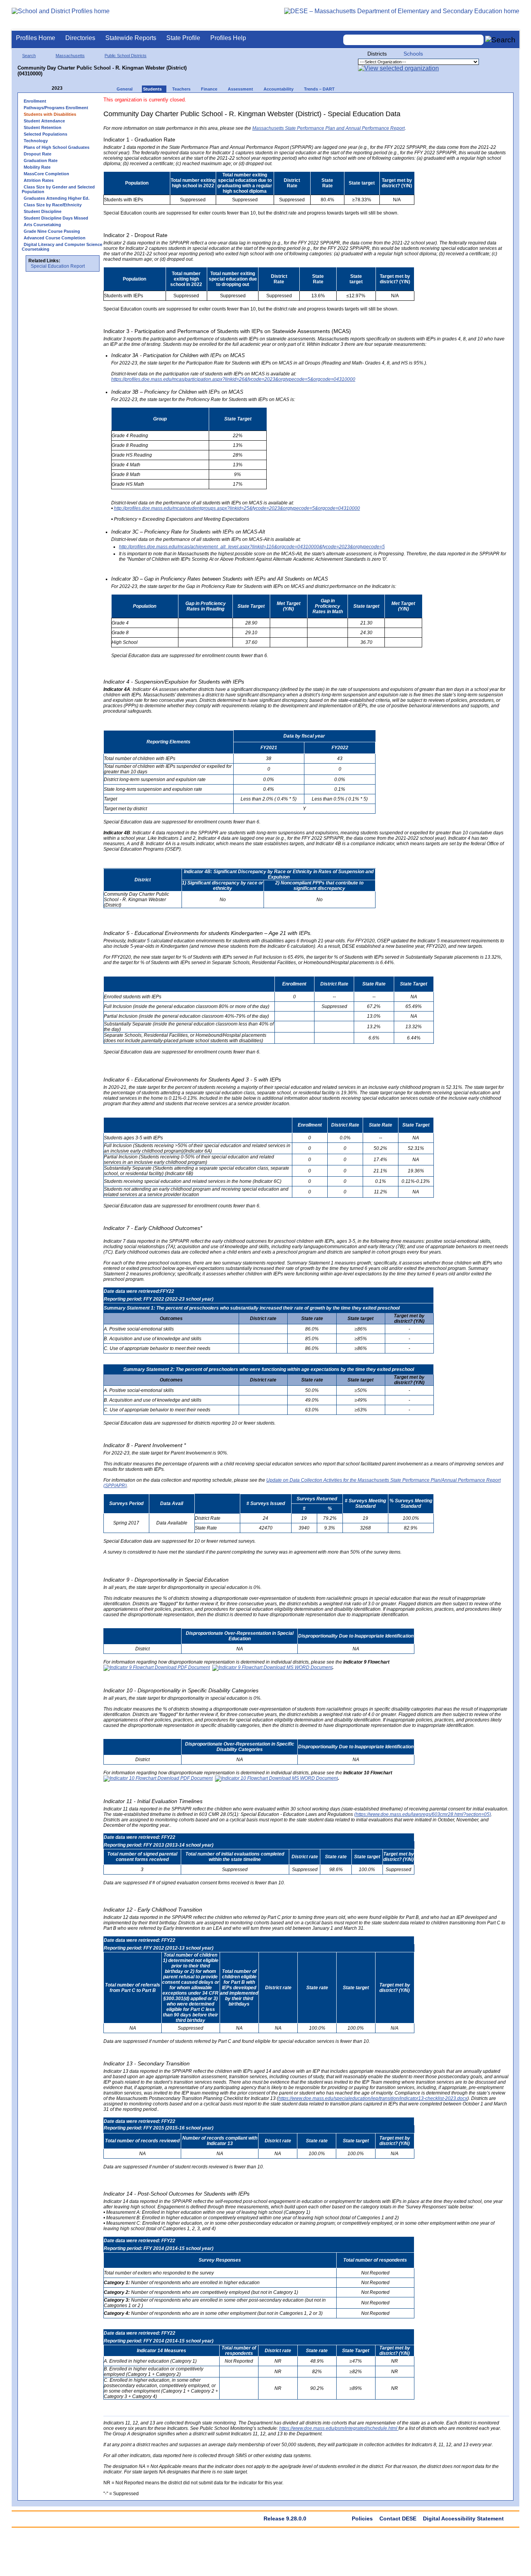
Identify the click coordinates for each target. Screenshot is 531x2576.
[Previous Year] (46, 88)
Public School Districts (126, 56)
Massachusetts (70, 56)
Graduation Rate (41, 160)
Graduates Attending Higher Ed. (57, 198)
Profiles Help (228, 38)
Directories (80, 38)
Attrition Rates (39, 180)
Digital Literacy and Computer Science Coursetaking (62, 247)
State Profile (183, 38)
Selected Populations (45, 134)
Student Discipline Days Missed (56, 218)
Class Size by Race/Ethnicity (53, 205)
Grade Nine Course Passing (52, 231)
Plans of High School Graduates (57, 147)
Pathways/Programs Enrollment (56, 108)
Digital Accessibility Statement (463, 2518)
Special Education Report (58, 266)
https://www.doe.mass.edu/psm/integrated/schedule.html (339, 2428)
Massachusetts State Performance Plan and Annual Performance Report (328, 128)
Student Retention (43, 127)
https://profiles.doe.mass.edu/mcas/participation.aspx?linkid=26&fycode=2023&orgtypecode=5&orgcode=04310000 (233, 379)
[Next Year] (73, 88)
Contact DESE (398, 2518)
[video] (475, 104)
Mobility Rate (37, 167)
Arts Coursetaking (42, 225)
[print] (460, 104)
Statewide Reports (131, 38)
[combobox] (414, 40)
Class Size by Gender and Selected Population (58, 189)
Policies (362, 2518)
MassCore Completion (46, 174)
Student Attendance (44, 121)
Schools (413, 54)
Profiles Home (36, 38)
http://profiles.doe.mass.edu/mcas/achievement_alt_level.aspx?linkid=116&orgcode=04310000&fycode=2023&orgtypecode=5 (252, 547)
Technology (36, 141)
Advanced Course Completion (55, 238)
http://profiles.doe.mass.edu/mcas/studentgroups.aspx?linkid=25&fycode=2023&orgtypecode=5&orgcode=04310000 (237, 508)
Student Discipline (43, 211)
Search (29, 56)
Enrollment (35, 101)
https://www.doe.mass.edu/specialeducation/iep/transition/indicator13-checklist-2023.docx (373, 2098)
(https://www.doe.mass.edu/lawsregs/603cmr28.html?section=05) (423, 1814)
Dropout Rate (38, 154)
